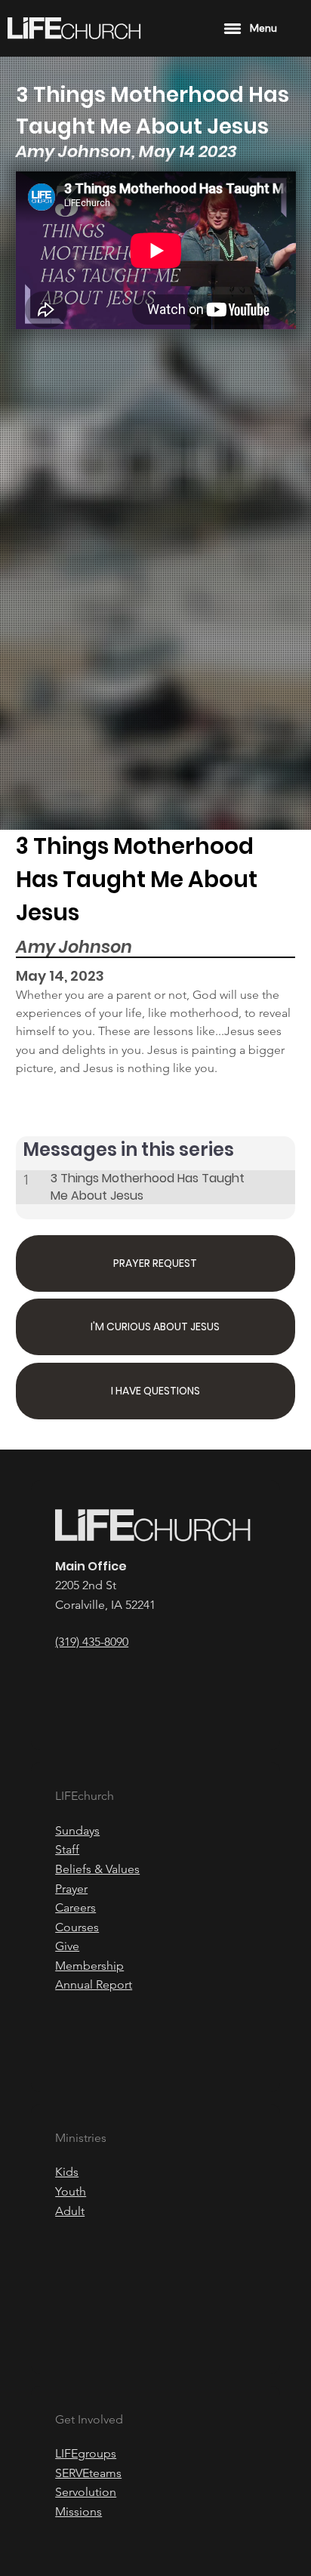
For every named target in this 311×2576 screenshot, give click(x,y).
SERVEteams (88, 2473)
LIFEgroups (86, 2453)
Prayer (71, 1889)
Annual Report (94, 1984)
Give (67, 1946)
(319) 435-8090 (92, 1642)
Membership (89, 1966)
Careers (75, 1907)
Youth (71, 2191)
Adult (70, 2211)
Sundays (77, 1830)
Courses (77, 1927)
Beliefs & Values (97, 1869)
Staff (67, 1849)
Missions (79, 2511)
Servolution (86, 2492)
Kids (67, 2172)
